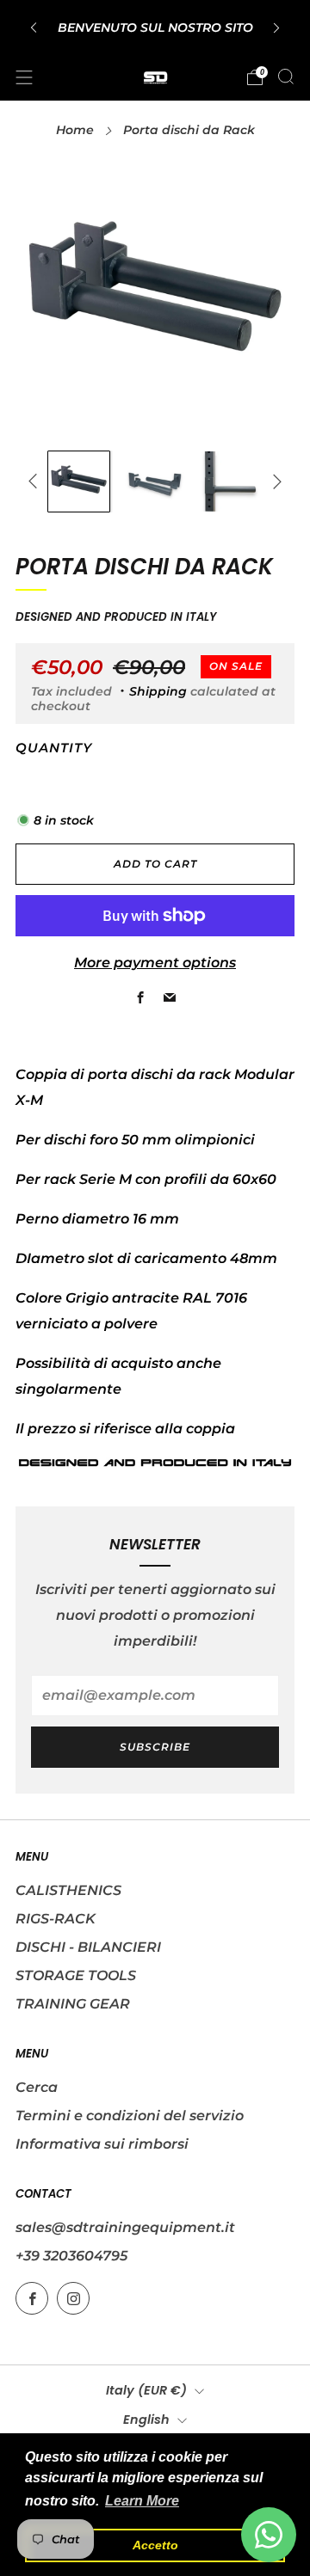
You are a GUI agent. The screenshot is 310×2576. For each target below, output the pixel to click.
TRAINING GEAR (73, 2004)
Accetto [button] (155, 2545)
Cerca (37, 2087)
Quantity (54, 748)
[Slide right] (274, 481)
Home (75, 130)
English (146, 2420)
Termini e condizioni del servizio (130, 2116)
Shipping (158, 691)
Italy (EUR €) (146, 2390)
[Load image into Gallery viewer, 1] (79, 482)
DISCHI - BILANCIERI (88, 1947)
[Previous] (34, 27)
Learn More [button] (142, 2501)
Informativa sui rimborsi (102, 2144)
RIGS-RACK (56, 1919)
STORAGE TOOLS (76, 1975)
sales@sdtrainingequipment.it (125, 2227)
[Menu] (24, 77)
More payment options (155, 963)
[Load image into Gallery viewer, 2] (155, 482)
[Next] (276, 27)
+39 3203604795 (71, 2256)
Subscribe (155, 1747)
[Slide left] (36, 481)
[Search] (286, 77)
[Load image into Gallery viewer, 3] (231, 482)
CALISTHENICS (68, 1890)
